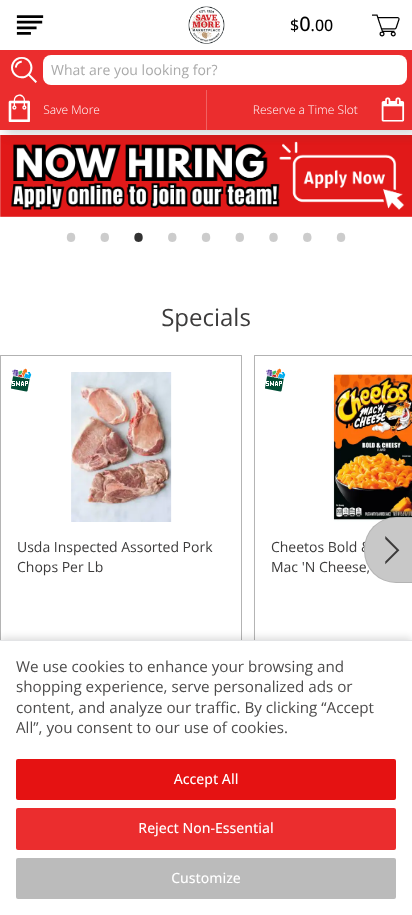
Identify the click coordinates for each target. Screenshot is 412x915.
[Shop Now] (30, 25)
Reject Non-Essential (205, 828)
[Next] (388, 550)
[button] (121, 533)
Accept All (206, 779)
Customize (206, 878)
